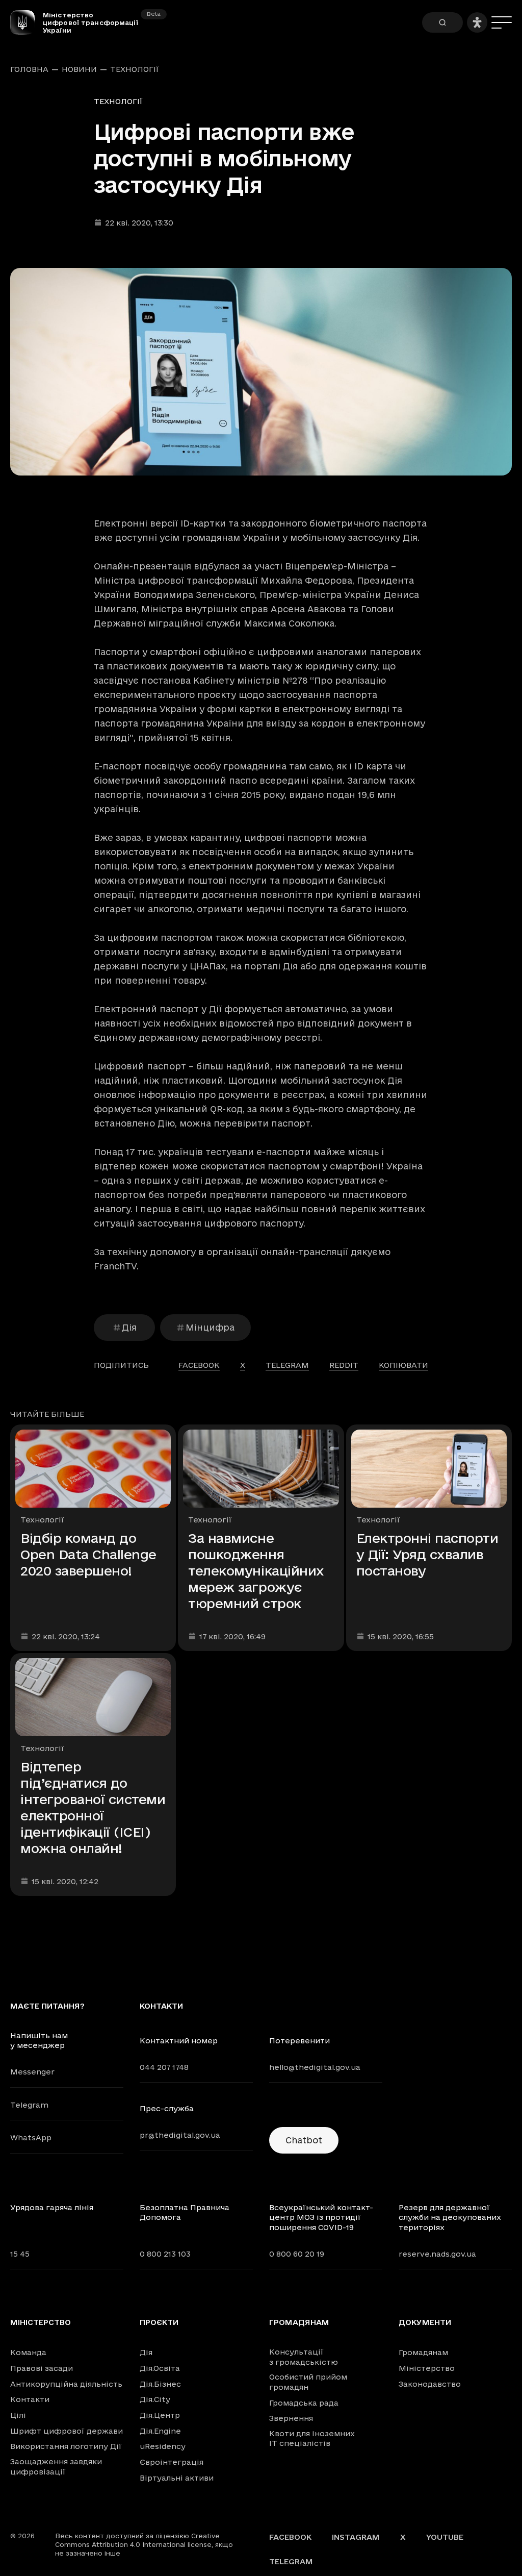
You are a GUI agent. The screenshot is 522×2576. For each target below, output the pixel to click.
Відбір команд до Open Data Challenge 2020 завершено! (88, 1554)
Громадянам (299, 2322)
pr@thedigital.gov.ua (180, 2135)
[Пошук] (442, 22)
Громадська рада (304, 2403)
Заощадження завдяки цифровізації (56, 2467)
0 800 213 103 (165, 2254)
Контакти (30, 2399)
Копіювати (403, 1365)
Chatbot (304, 2140)
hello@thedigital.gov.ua (315, 2067)
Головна (29, 69)
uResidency (163, 2446)
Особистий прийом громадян (308, 2382)
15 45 (20, 2254)
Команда (28, 2352)
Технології (135, 69)
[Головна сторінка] (27, 22)
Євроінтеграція (172, 2462)
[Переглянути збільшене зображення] (261, 372)
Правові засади (42, 2368)
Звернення (291, 2418)
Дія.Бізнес (160, 2384)
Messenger (32, 2072)
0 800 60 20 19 (297, 2254)
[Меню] (502, 22)
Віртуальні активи (177, 2478)
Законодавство (430, 2384)
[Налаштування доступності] (477, 22)
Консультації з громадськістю (304, 2357)
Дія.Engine (160, 2431)
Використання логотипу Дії (66, 2446)
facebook (199, 1365)
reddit (344, 1365)
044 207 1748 (164, 2067)
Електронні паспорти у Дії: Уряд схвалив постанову (427, 1554)
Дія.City (155, 2399)
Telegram (29, 2105)
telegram (287, 1365)
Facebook (290, 2537)
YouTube (445, 2537)
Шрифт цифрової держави (67, 2431)
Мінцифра (210, 1327)
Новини (79, 69)
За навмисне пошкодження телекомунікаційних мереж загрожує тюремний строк (256, 1571)
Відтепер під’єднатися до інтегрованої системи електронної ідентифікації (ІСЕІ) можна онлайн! (93, 1807)
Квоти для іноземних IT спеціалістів (312, 2439)
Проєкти (159, 2322)
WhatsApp (31, 2137)
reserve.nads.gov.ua (437, 2254)
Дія (129, 1327)
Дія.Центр (160, 2415)
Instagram (356, 2537)
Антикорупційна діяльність (66, 2384)
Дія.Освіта (160, 2368)
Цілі (18, 2415)
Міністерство (41, 2322)
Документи (425, 2322)
